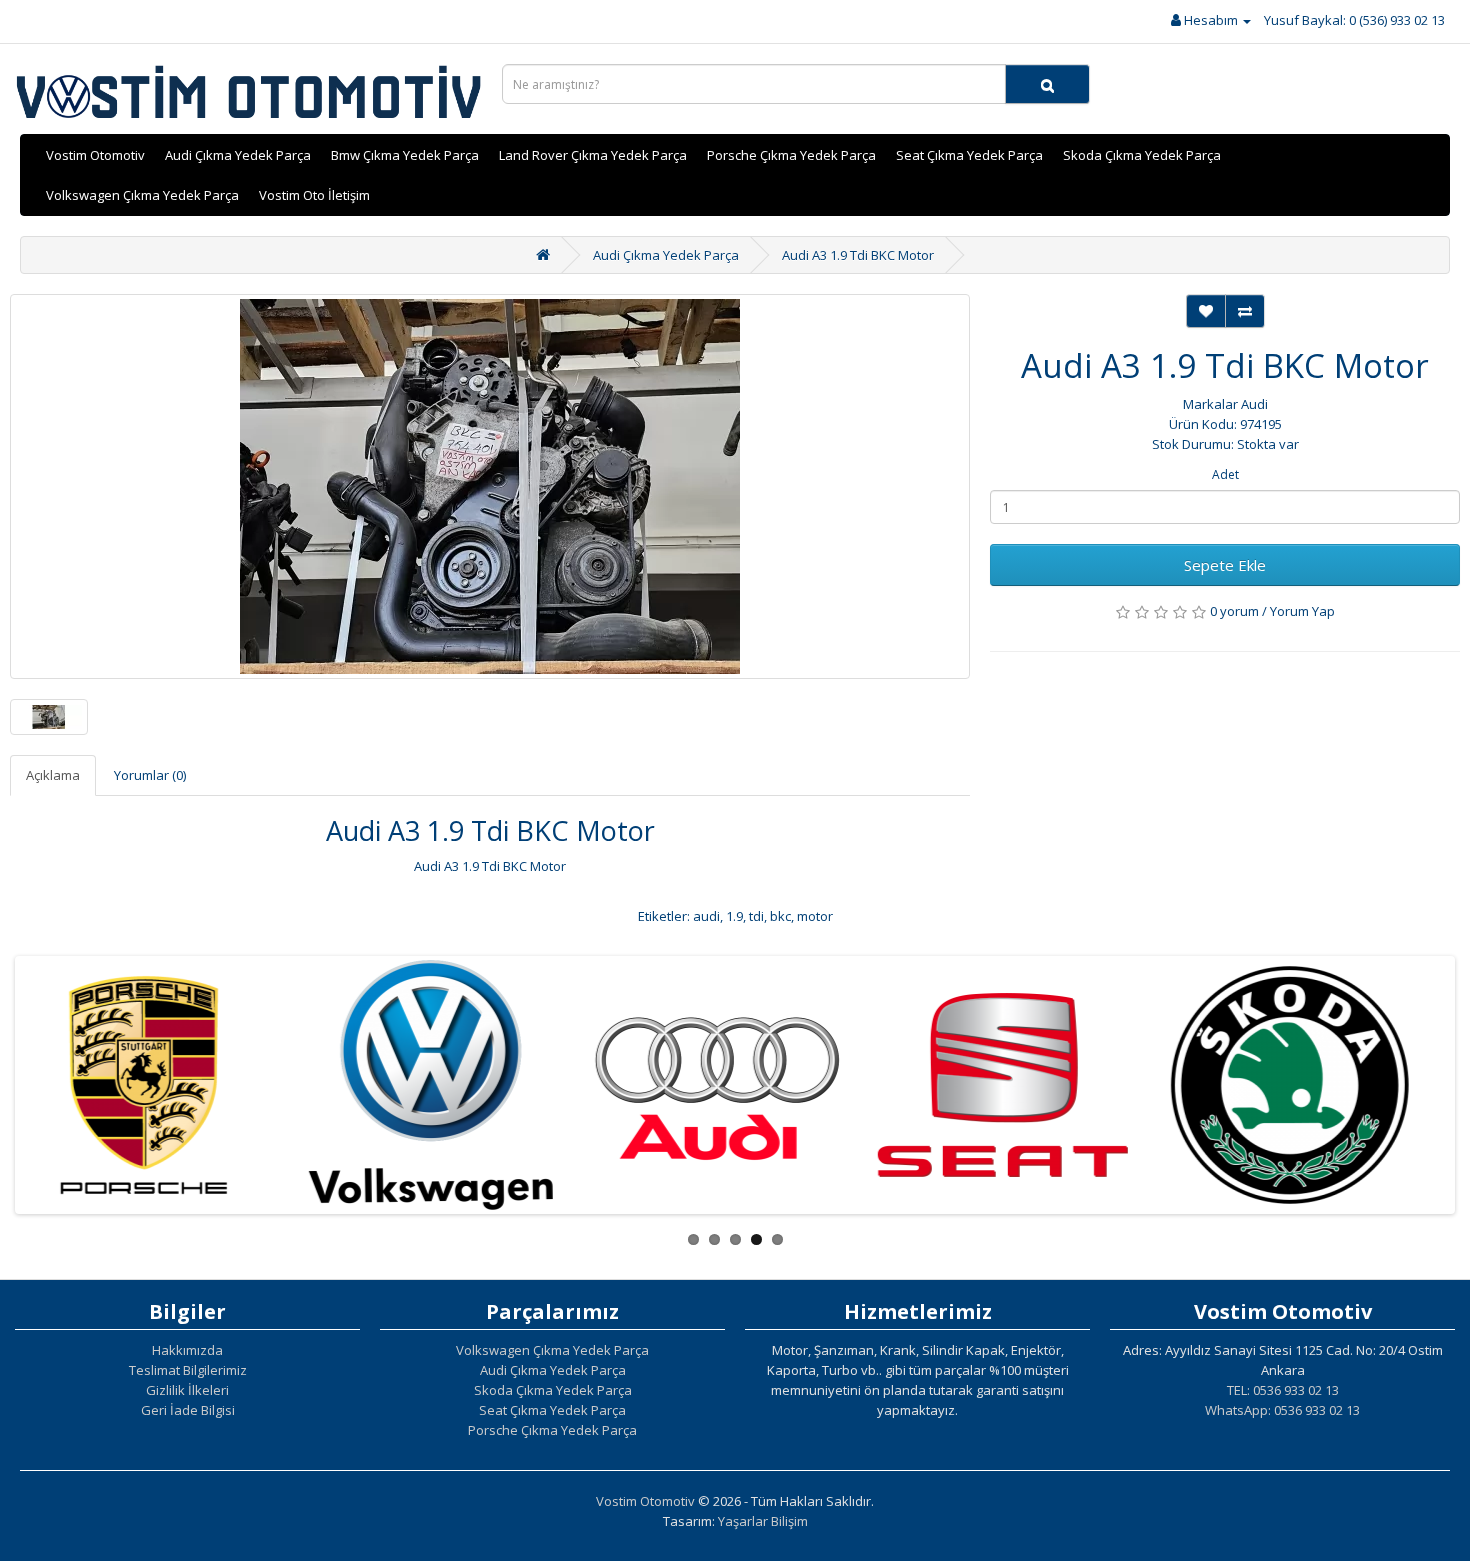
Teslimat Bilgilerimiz (188, 1370)
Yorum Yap (1302, 611)
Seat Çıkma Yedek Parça (969, 155)
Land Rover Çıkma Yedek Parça (593, 155)
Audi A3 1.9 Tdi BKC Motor (858, 255)
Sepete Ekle (1225, 565)
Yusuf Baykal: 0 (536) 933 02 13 (1354, 20)
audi (706, 916)
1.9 (734, 916)
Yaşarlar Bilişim (763, 1521)
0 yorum (1234, 611)
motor (815, 916)
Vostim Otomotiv (95, 155)
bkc (780, 916)
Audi (1254, 404)
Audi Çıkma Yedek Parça (238, 155)
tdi (756, 916)
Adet (1225, 474)
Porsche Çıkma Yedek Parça (791, 155)
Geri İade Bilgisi (188, 1410)
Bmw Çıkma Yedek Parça (405, 155)
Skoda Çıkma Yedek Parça (1142, 155)
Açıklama (53, 775)
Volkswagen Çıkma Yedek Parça (142, 195)
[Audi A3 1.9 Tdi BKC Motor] (490, 486)
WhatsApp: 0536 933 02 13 (1282, 1410)
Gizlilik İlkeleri (187, 1390)
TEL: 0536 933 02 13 (1283, 1390)
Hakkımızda (187, 1350)
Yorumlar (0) (150, 775)
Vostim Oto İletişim (314, 195)
